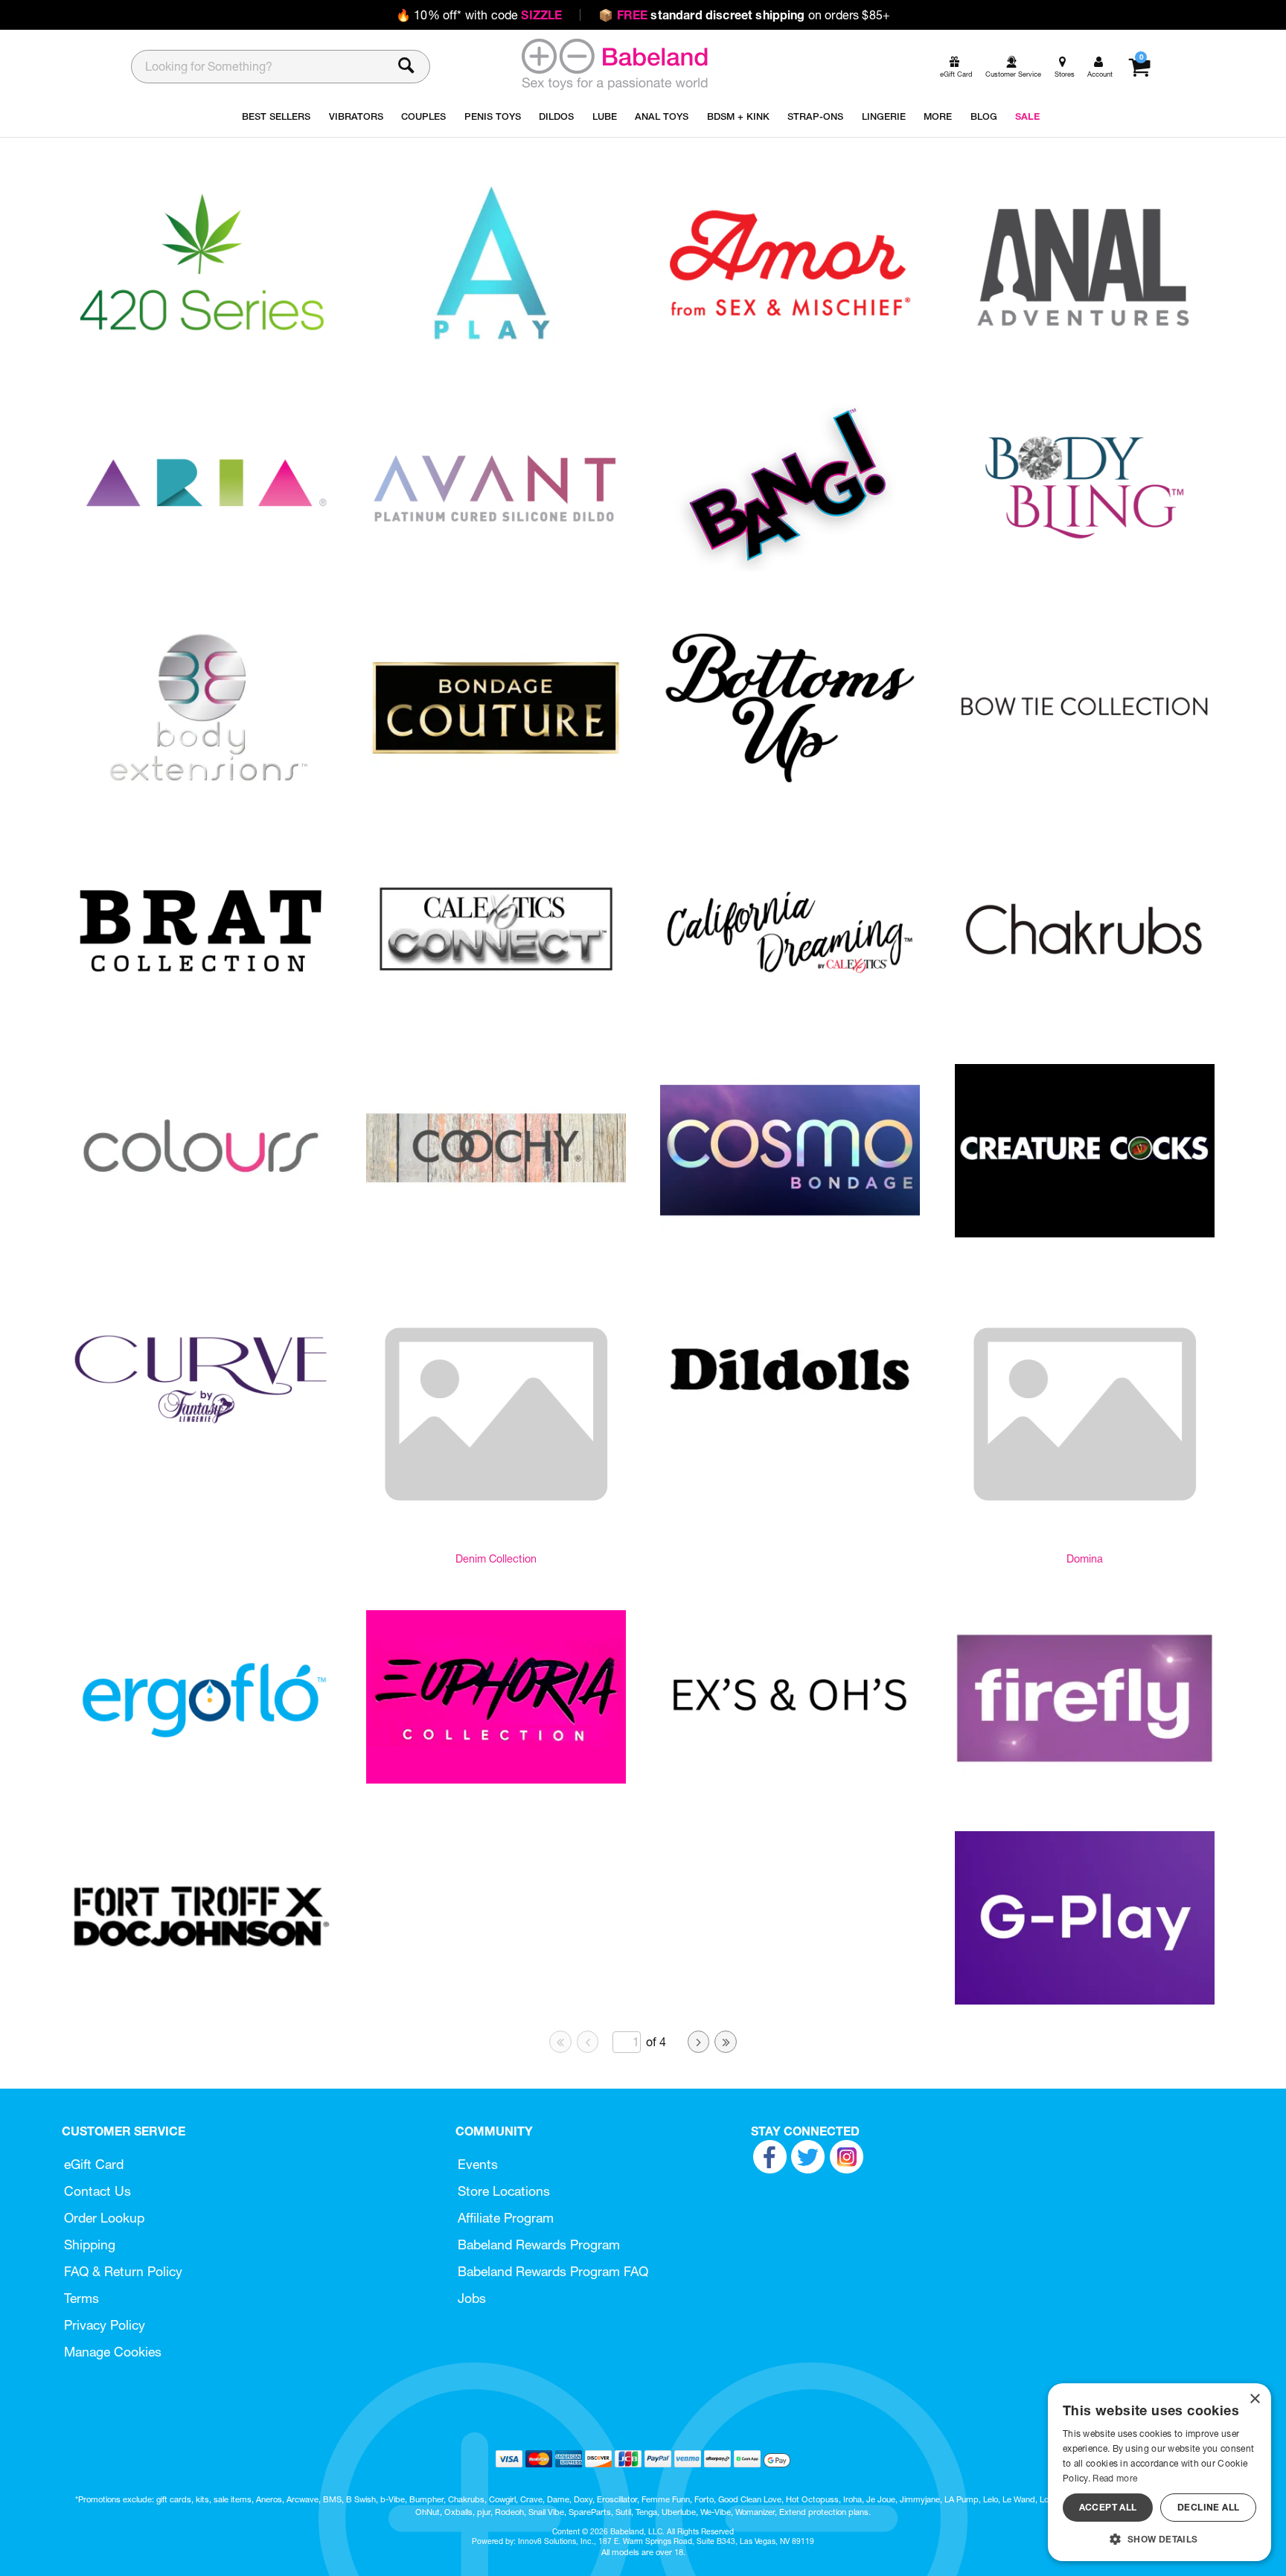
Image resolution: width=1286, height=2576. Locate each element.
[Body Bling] (1085, 569)
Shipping (90, 2245)
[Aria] (201, 568)
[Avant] (496, 569)
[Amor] (790, 347)
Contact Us (97, 2191)
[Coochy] (496, 1233)
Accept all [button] (1108, 2507)
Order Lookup (104, 2218)
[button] (1159, 2539)
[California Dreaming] (790, 1012)
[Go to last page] (726, 2042)
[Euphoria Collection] (496, 1779)
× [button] (1254, 2399)
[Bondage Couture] (496, 790)
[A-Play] (496, 347)
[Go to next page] (699, 2042)
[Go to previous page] (588, 2042)
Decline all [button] (1208, 2507)
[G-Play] (1085, 2000)
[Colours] (201, 1233)
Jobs (472, 2298)
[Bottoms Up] (790, 790)
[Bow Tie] (1085, 790)
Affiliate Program (506, 2218)
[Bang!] (790, 568)
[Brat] (201, 1011)
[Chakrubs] (1085, 1011)
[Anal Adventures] (1085, 347)
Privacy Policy (105, 2325)
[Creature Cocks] (1085, 1233)
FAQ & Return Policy (123, 2271)
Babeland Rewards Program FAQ (553, 2271)
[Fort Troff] (201, 2000)
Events (478, 2164)
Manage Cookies (113, 2352)
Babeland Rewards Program (539, 2245)
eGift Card (94, 2164)
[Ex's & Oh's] (790, 1779)
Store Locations (504, 2191)
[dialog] (1159, 2472)
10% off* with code (479, 15)
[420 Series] (201, 347)
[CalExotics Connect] (496, 1011)
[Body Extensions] (201, 790)
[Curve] (201, 1454)
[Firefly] (1085, 1780)
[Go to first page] (560, 2042)
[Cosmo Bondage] (790, 1233)
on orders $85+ (744, 15)
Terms (81, 2298)
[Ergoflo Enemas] (201, 1779)
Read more (1115, 2478)
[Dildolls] (790, 1453)
